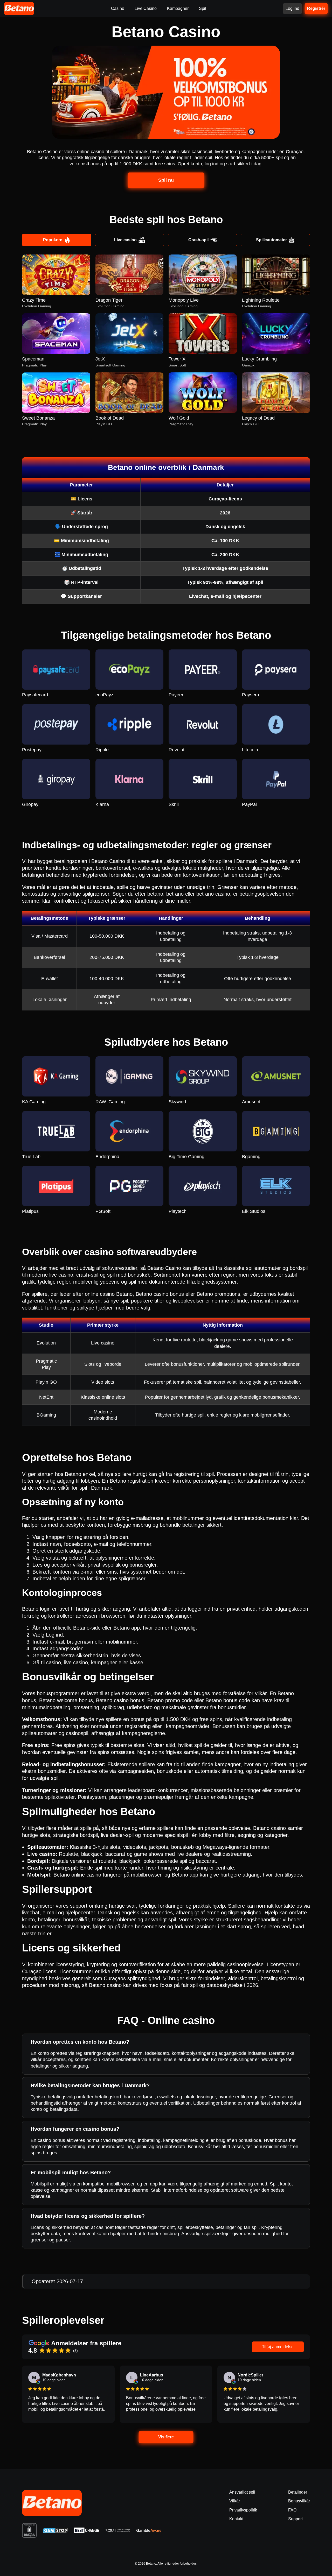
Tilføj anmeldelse (278, 2347)
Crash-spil (198, 240)
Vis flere (166, 2437)
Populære (53, 240)
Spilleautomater (271, 240)
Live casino (125, 240)
